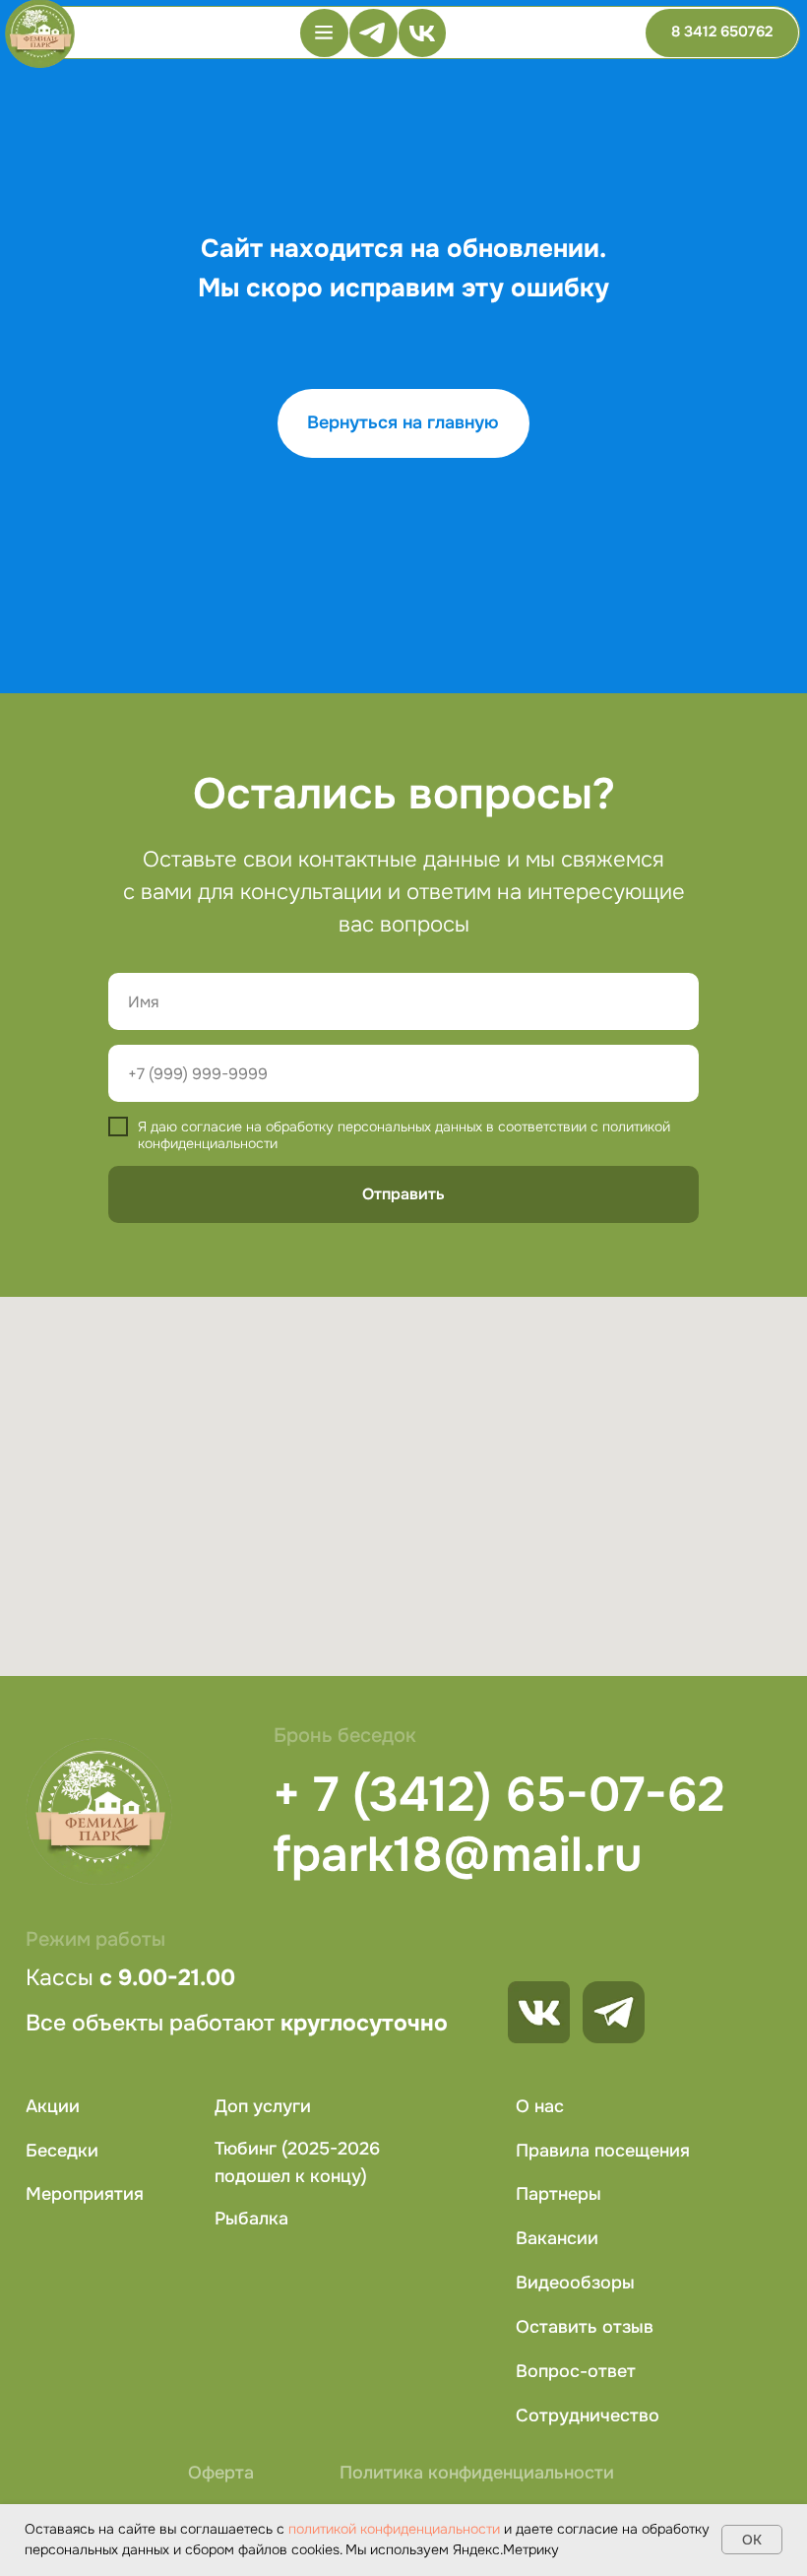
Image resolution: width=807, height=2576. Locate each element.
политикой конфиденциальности (394, 2529)
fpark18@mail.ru (458, 1855)
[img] (614, 2012)
